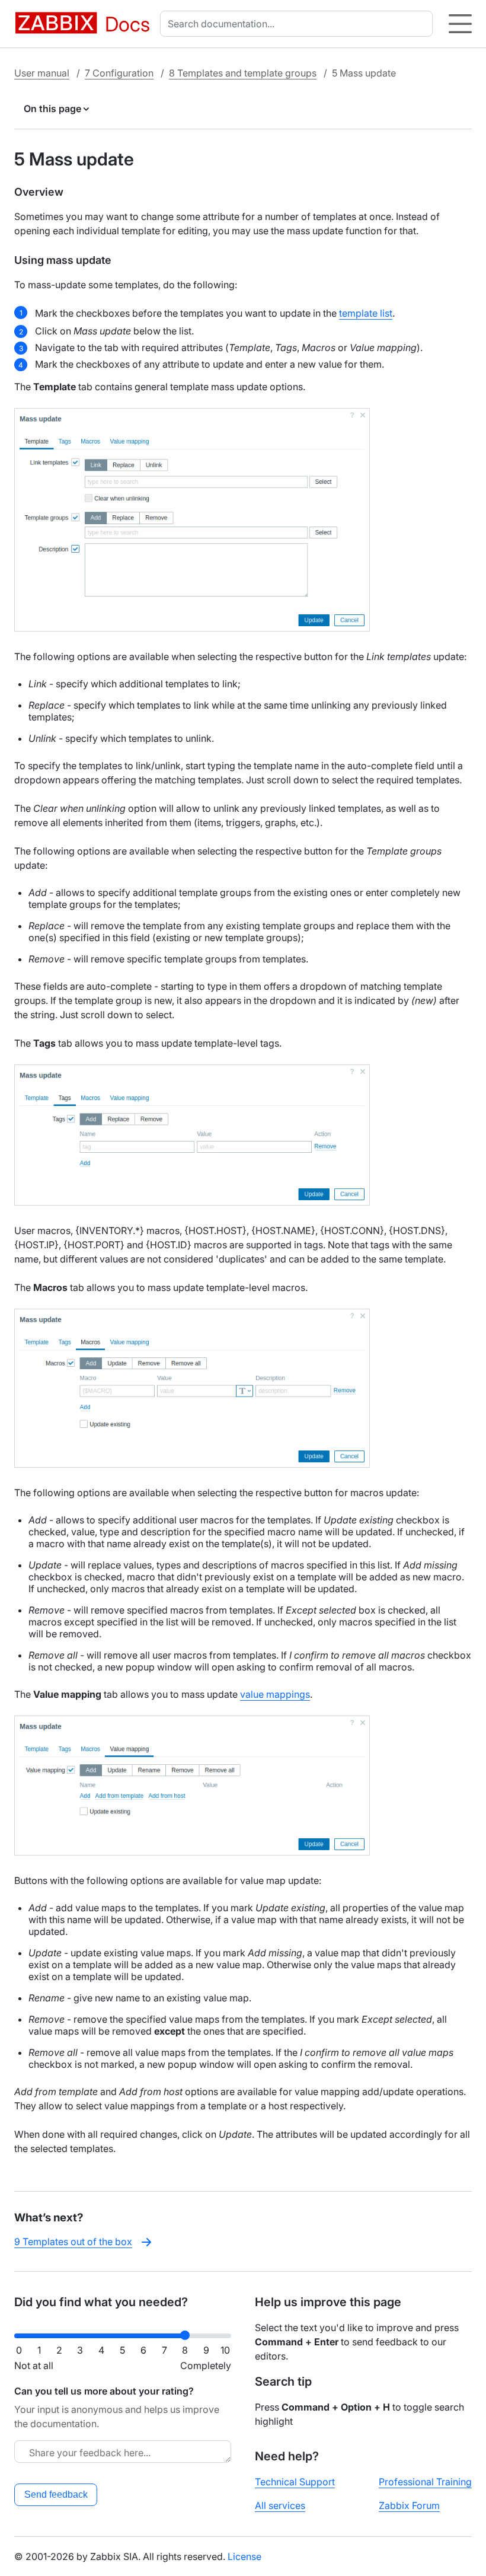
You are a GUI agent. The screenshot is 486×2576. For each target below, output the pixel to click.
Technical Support (295, 2482)
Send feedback (56, 2494)
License (244, 2556)
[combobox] (299, 24)
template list (366, 313)
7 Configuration (119, 73)
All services (280, 2505)
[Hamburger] (460, 24)
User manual (42, 73)
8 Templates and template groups (243, 73)
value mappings (275, 1694)
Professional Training (425, 2482)
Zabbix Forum (409, 2505)
